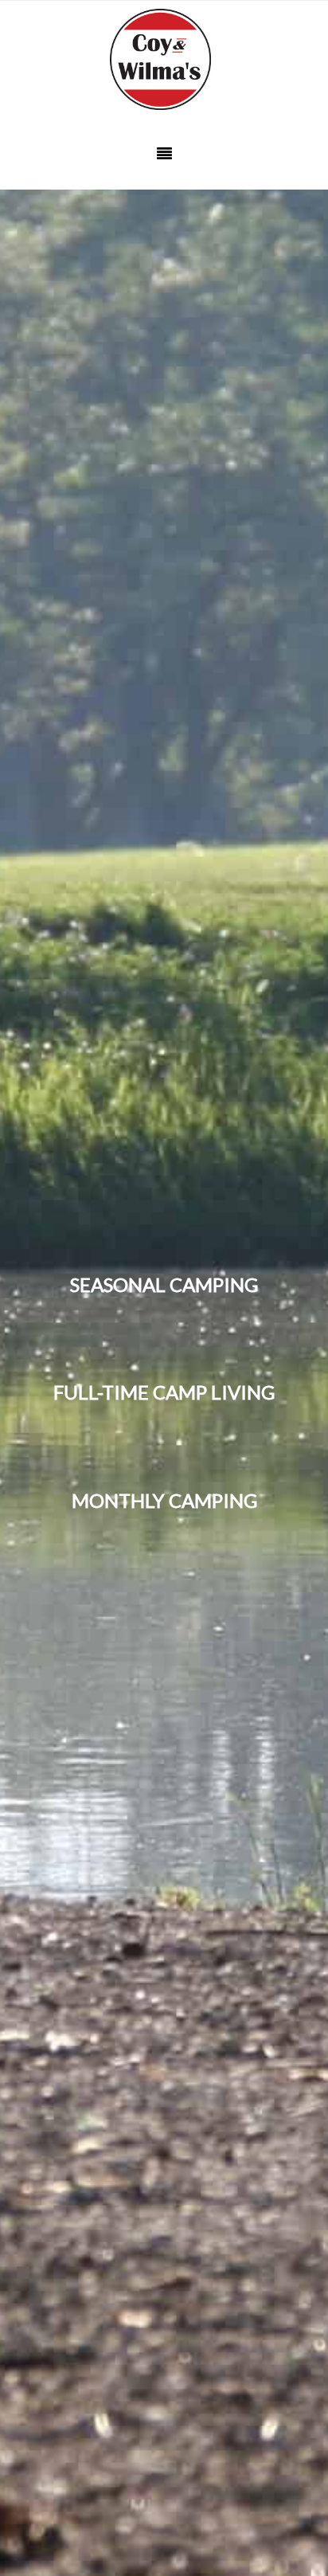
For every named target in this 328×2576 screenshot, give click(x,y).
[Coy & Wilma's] (164, 60)
